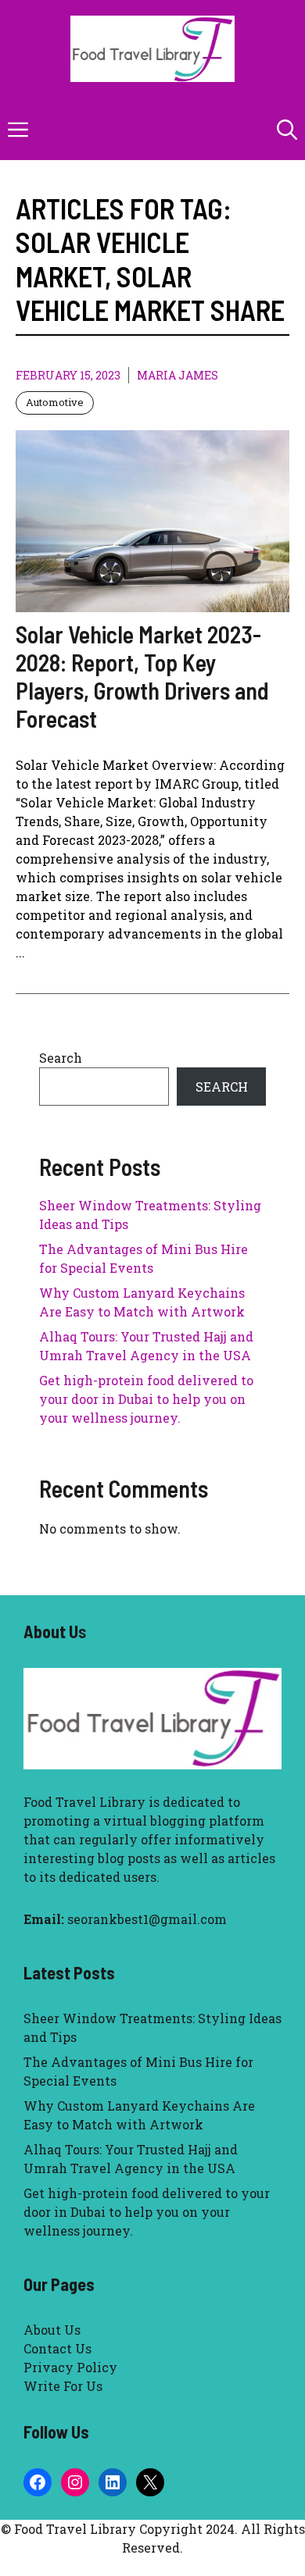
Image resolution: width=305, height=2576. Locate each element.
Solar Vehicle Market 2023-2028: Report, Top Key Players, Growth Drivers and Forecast (142, 676)
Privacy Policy (70, 2367)
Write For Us (63, 2386)
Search (61, 1058)
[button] (287, 129)
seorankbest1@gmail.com (147, 1919)
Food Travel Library (84, 1802)
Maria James (178, 375)
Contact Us (57, 2348)
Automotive (55, 402)
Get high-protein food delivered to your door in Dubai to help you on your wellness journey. (146, 1399)
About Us (52, 2330)
